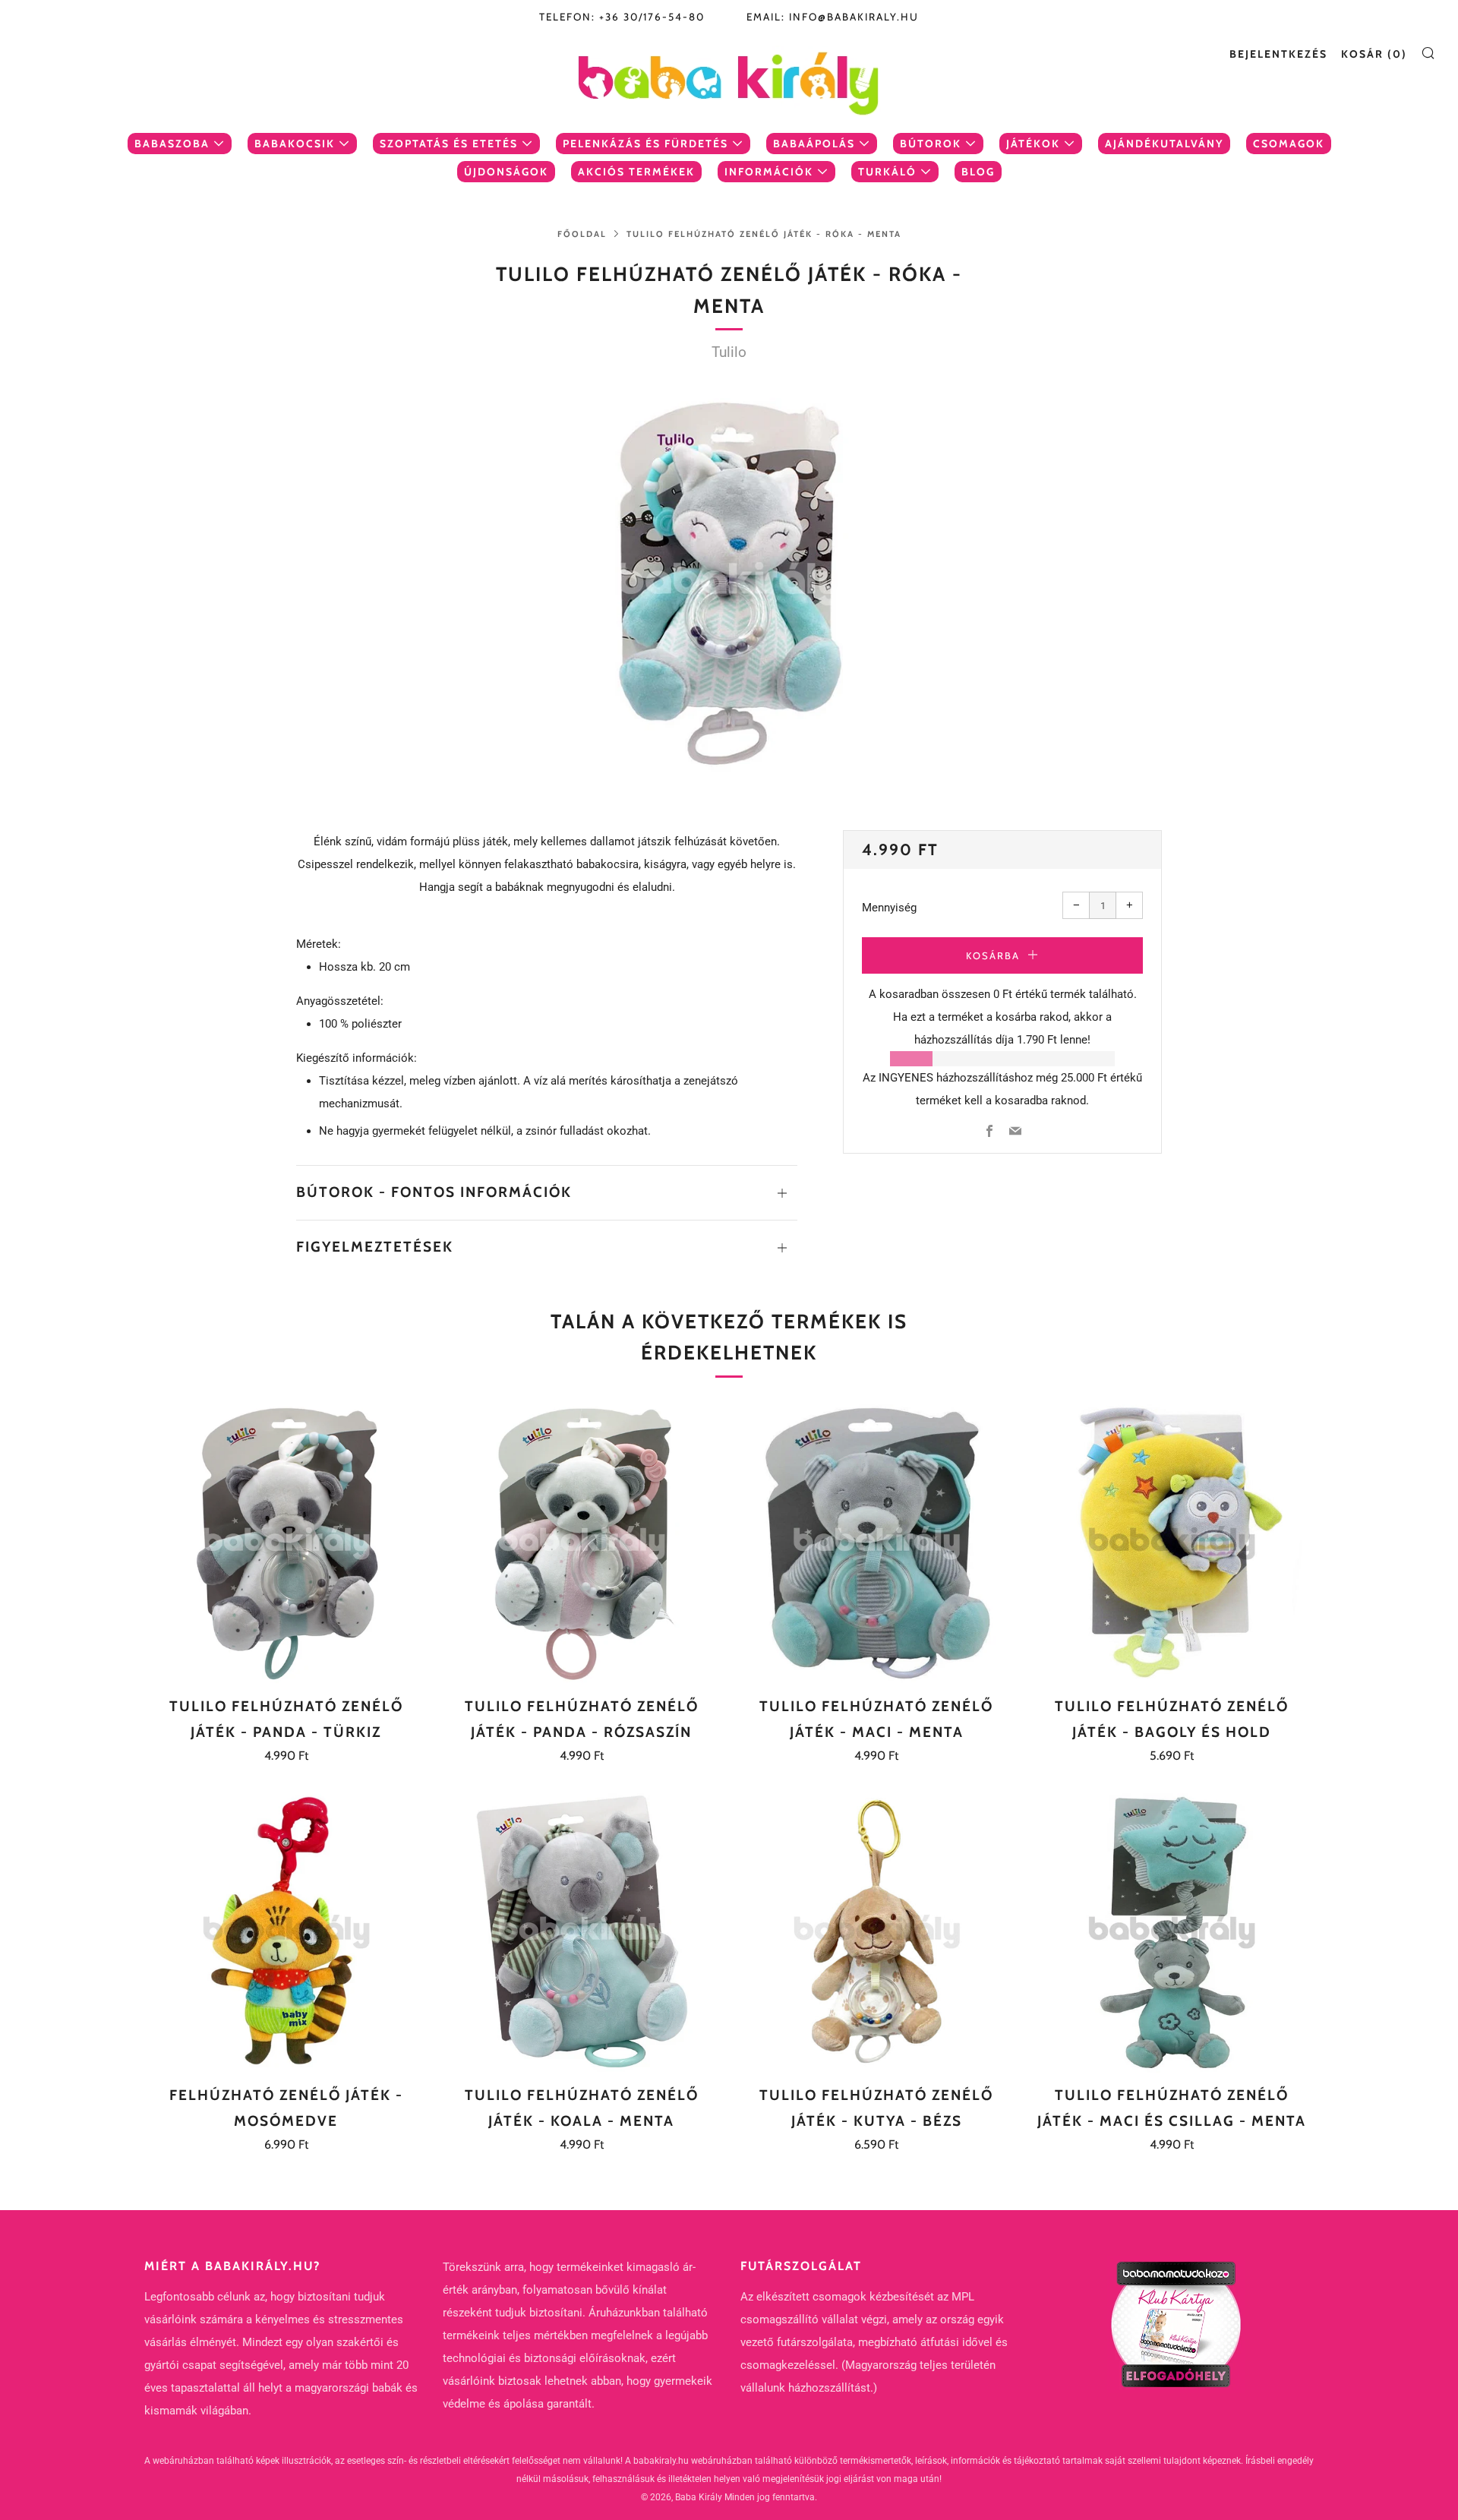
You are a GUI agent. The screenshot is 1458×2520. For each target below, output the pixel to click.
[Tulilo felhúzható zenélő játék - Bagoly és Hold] (1172, 1543)
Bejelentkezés (1278, 54)
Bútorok (931, 144)
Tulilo (729, 352)
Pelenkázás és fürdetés (645, 144)
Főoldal (582, 234)
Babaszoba (172, 144)
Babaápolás (814, 144)
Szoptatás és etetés (449, 144)
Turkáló (887, 172)
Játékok (1033, 144)
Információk (769, 172)
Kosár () (1374, 54)
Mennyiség (889, 908)
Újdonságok (506, 172)
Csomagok (1289, 144)
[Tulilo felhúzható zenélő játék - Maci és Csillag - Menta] (1172, 1931)
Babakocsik (295, 144)
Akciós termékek (636, 172)
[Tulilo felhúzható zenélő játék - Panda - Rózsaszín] (582, 1543)
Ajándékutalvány (1164, 144)
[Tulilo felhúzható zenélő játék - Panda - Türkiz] (286, 1543)
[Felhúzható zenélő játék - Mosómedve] (286, 1931)
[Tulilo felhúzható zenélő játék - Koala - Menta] (582, 1931)
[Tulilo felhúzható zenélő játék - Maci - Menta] (877, 1543)
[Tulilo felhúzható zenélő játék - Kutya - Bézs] (877, 1931)
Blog (978, 172)
